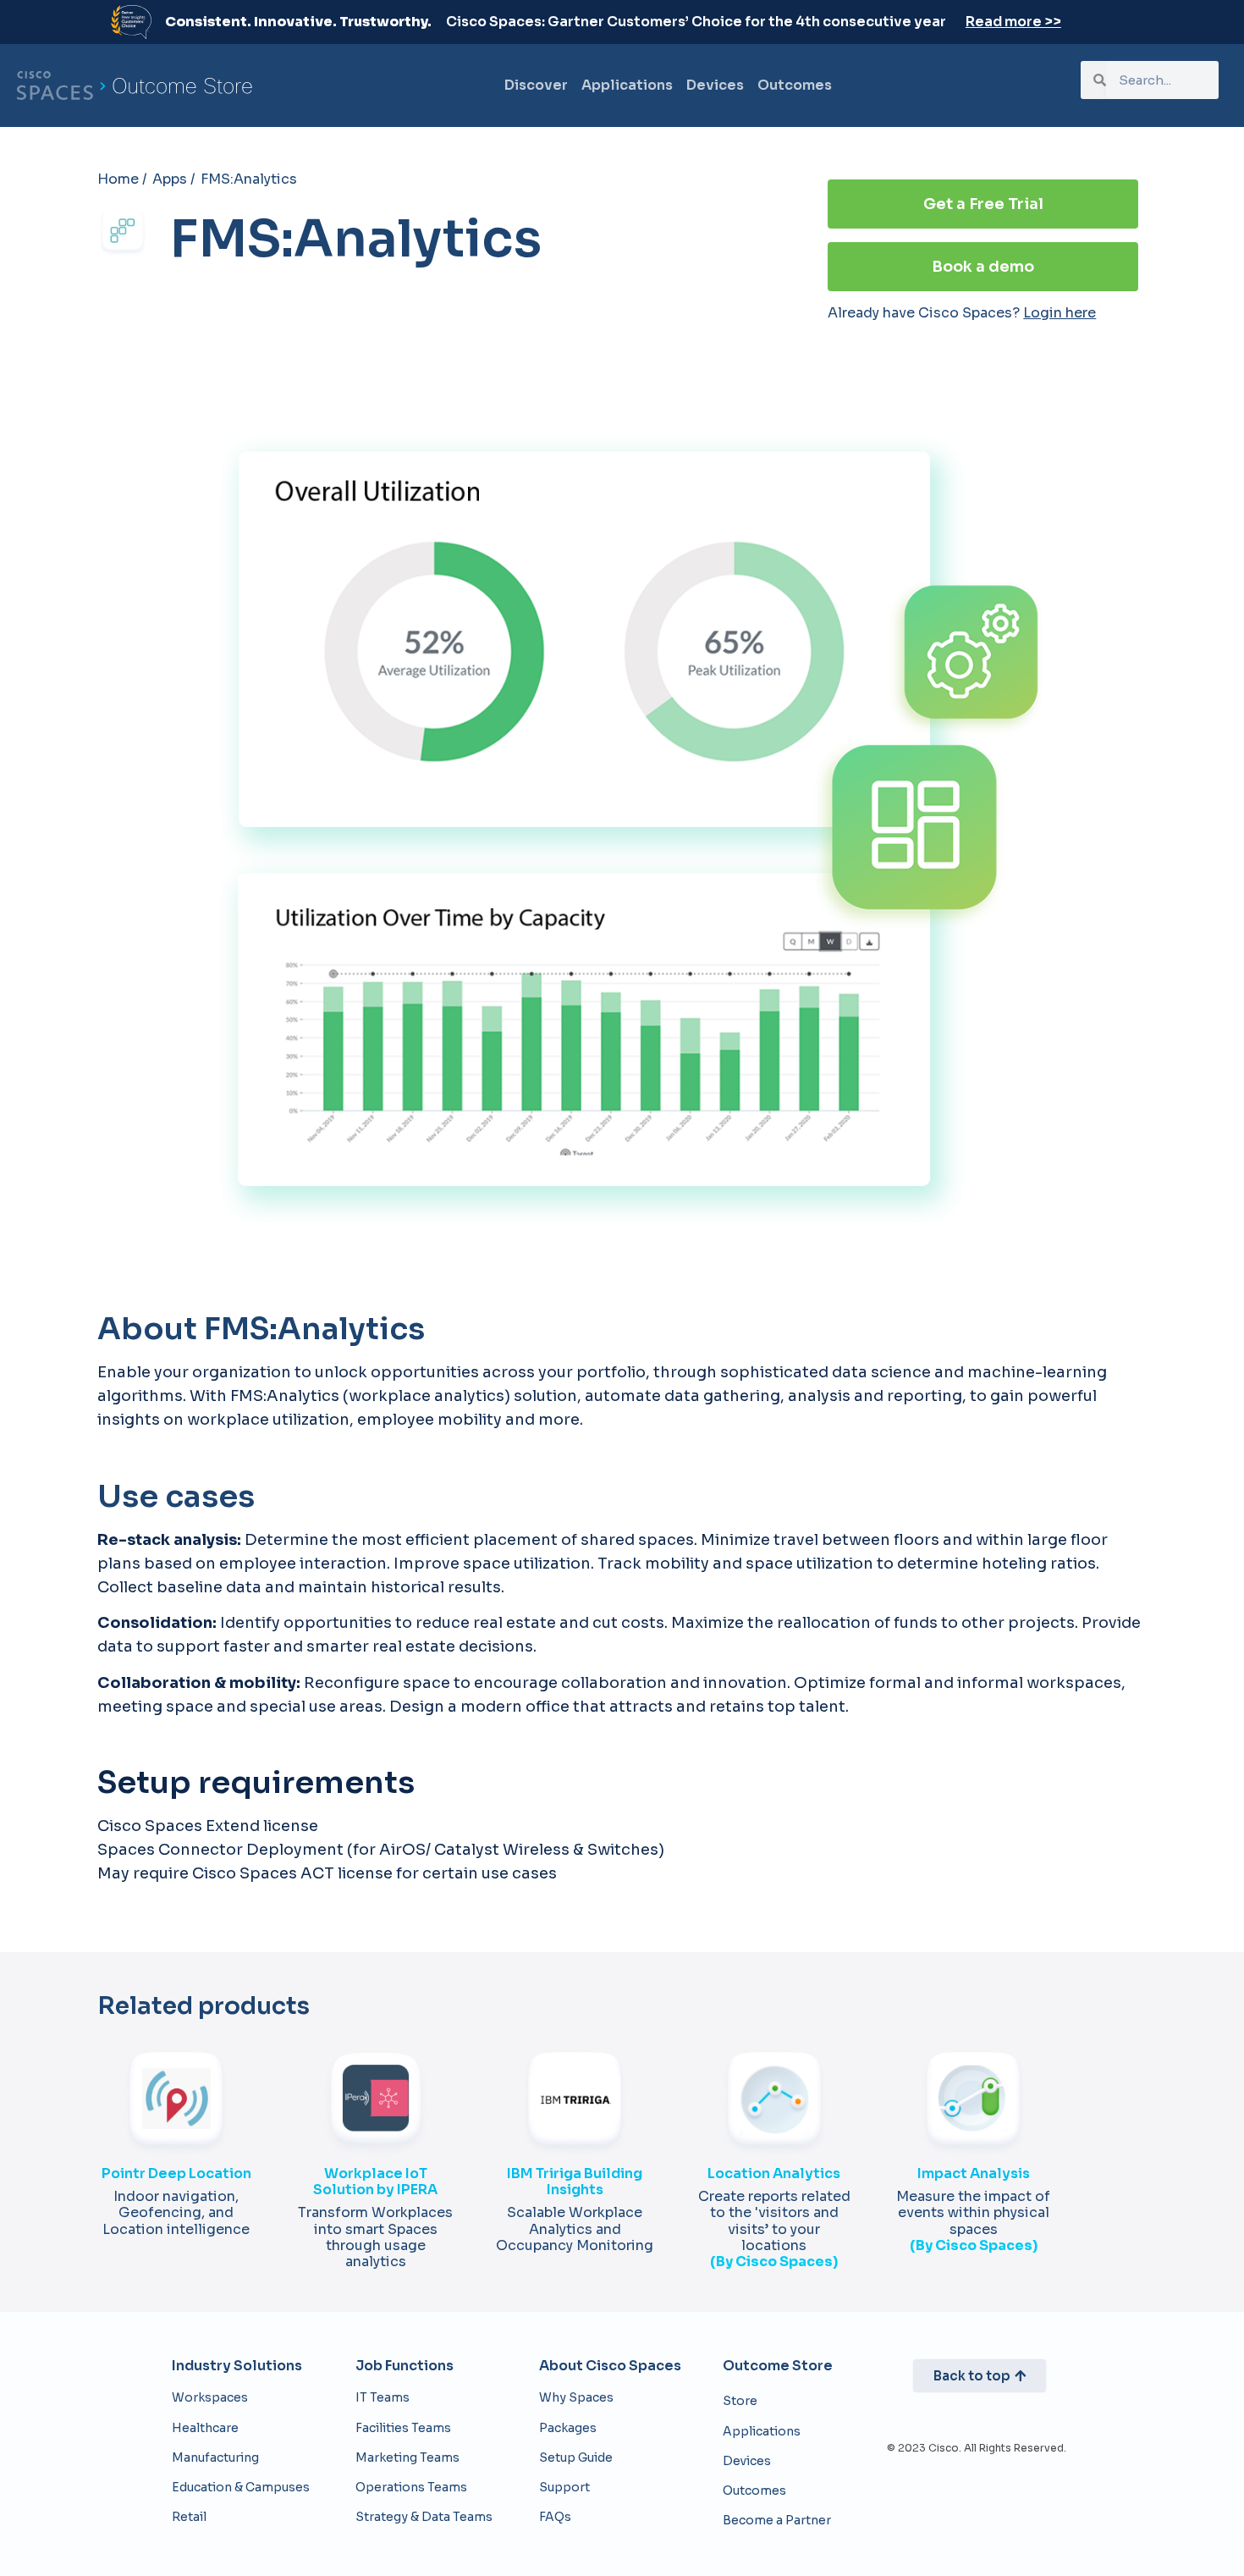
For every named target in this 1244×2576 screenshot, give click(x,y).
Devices (715, 85)
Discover (536, 85)
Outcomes (795, 85)
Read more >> (1013, 22)
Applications (627, 85)
